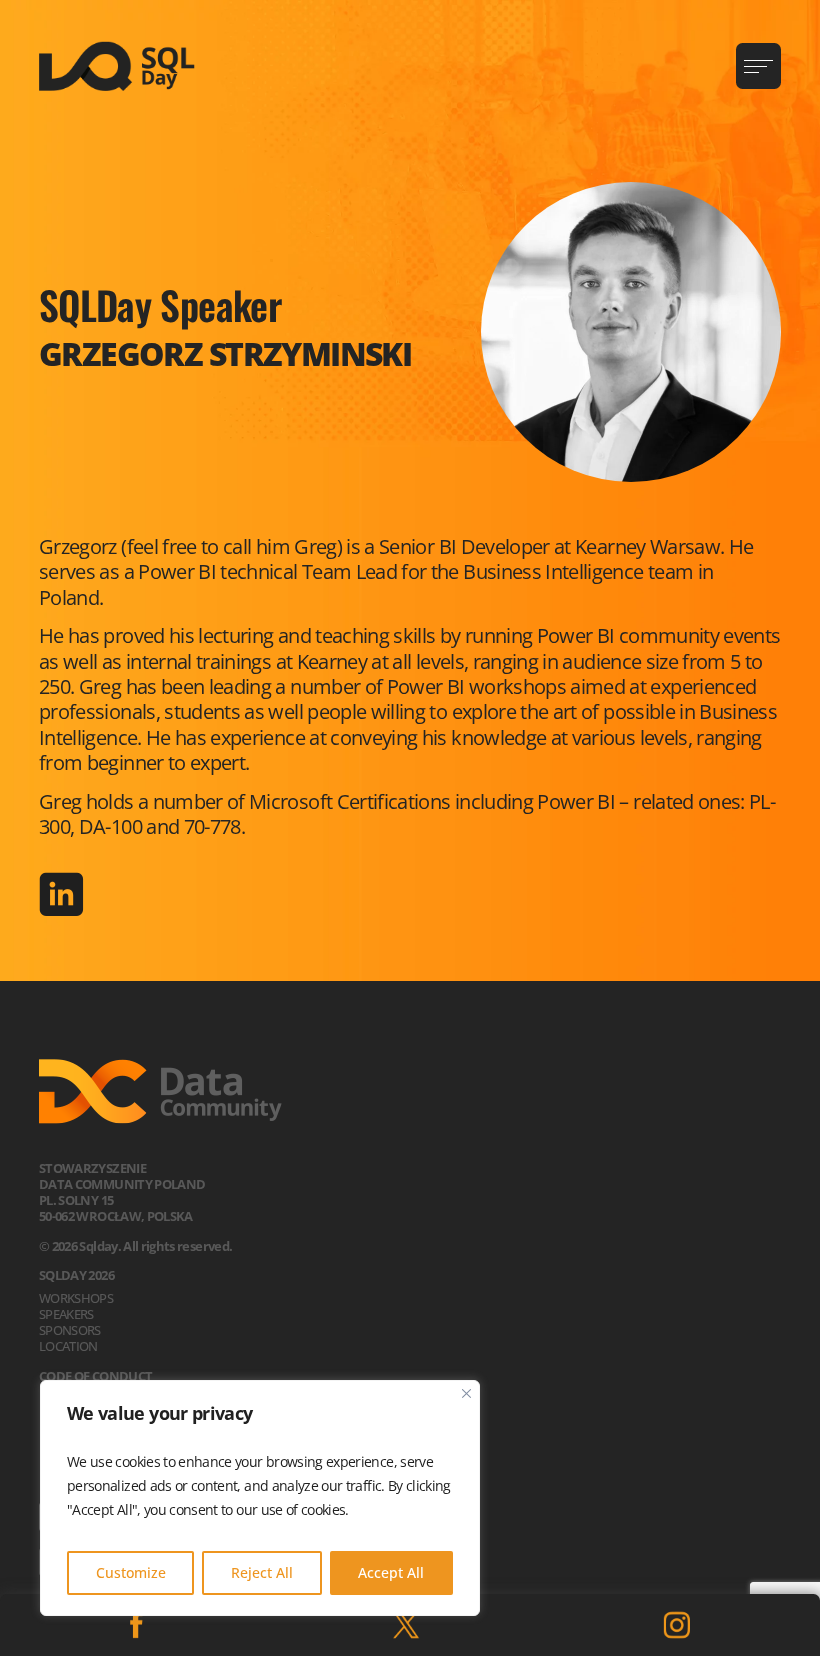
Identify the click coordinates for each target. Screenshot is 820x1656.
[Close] (466, 1393)
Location (68, 1346)
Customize (131, 1572)
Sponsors (70, 1330)
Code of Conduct (95, 1376)
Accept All (391, 1572)
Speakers (66, 1314)
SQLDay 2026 (76, 1275)
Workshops (76, 1298)
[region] (260, 1498)
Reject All (262, 1572)
